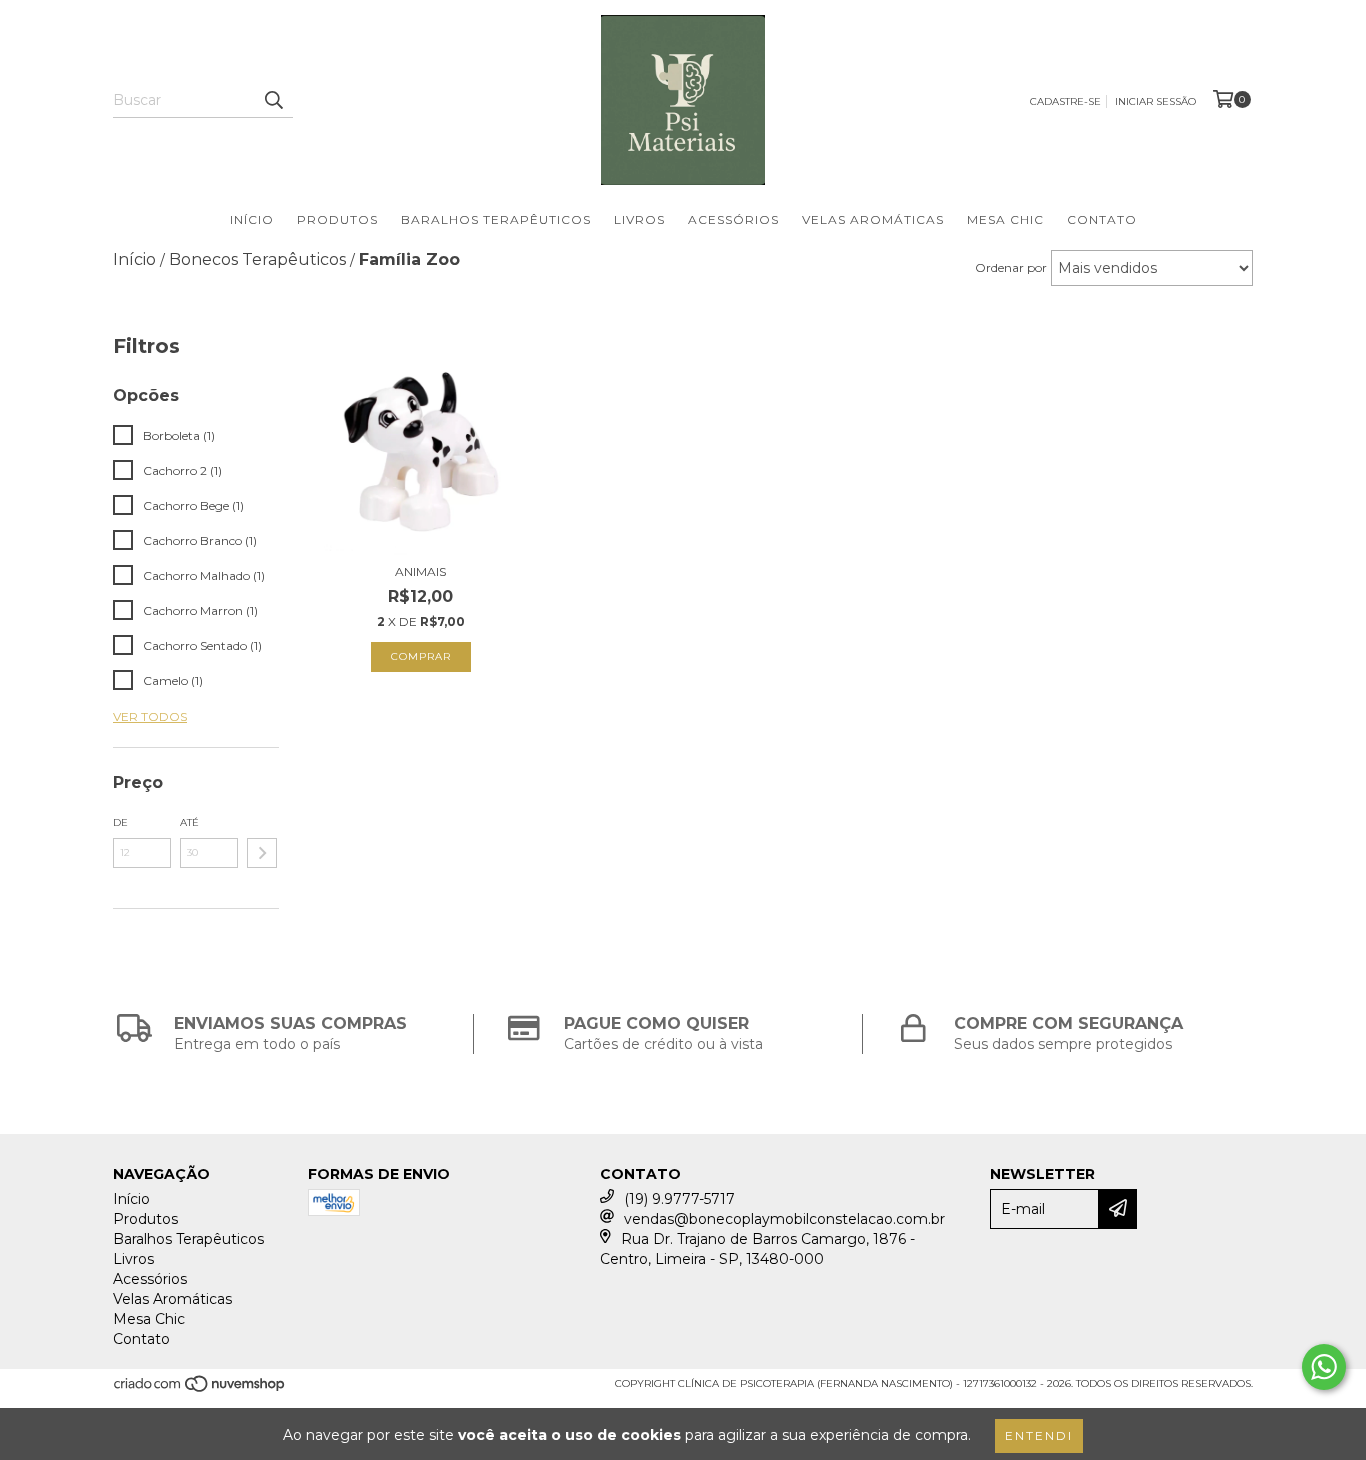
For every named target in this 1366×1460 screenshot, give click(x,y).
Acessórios (733, 219)
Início (252, 219)
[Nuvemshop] (200, 1389)
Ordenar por (1011, 267)
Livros (639, 219)
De (120, 822)
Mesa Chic (1005, 219)
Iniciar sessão (1155, 101)
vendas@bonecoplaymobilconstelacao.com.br (784, 1219)
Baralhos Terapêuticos (496, 219)
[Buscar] (273, 100)
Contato (1102, 219)
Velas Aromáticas (873, 219)
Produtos (337, 219)
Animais (420, 571)
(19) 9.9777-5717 (679, 1199)
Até (189, 822)
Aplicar (262, 853)
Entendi (1039, 1435)
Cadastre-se (1065, 101)
